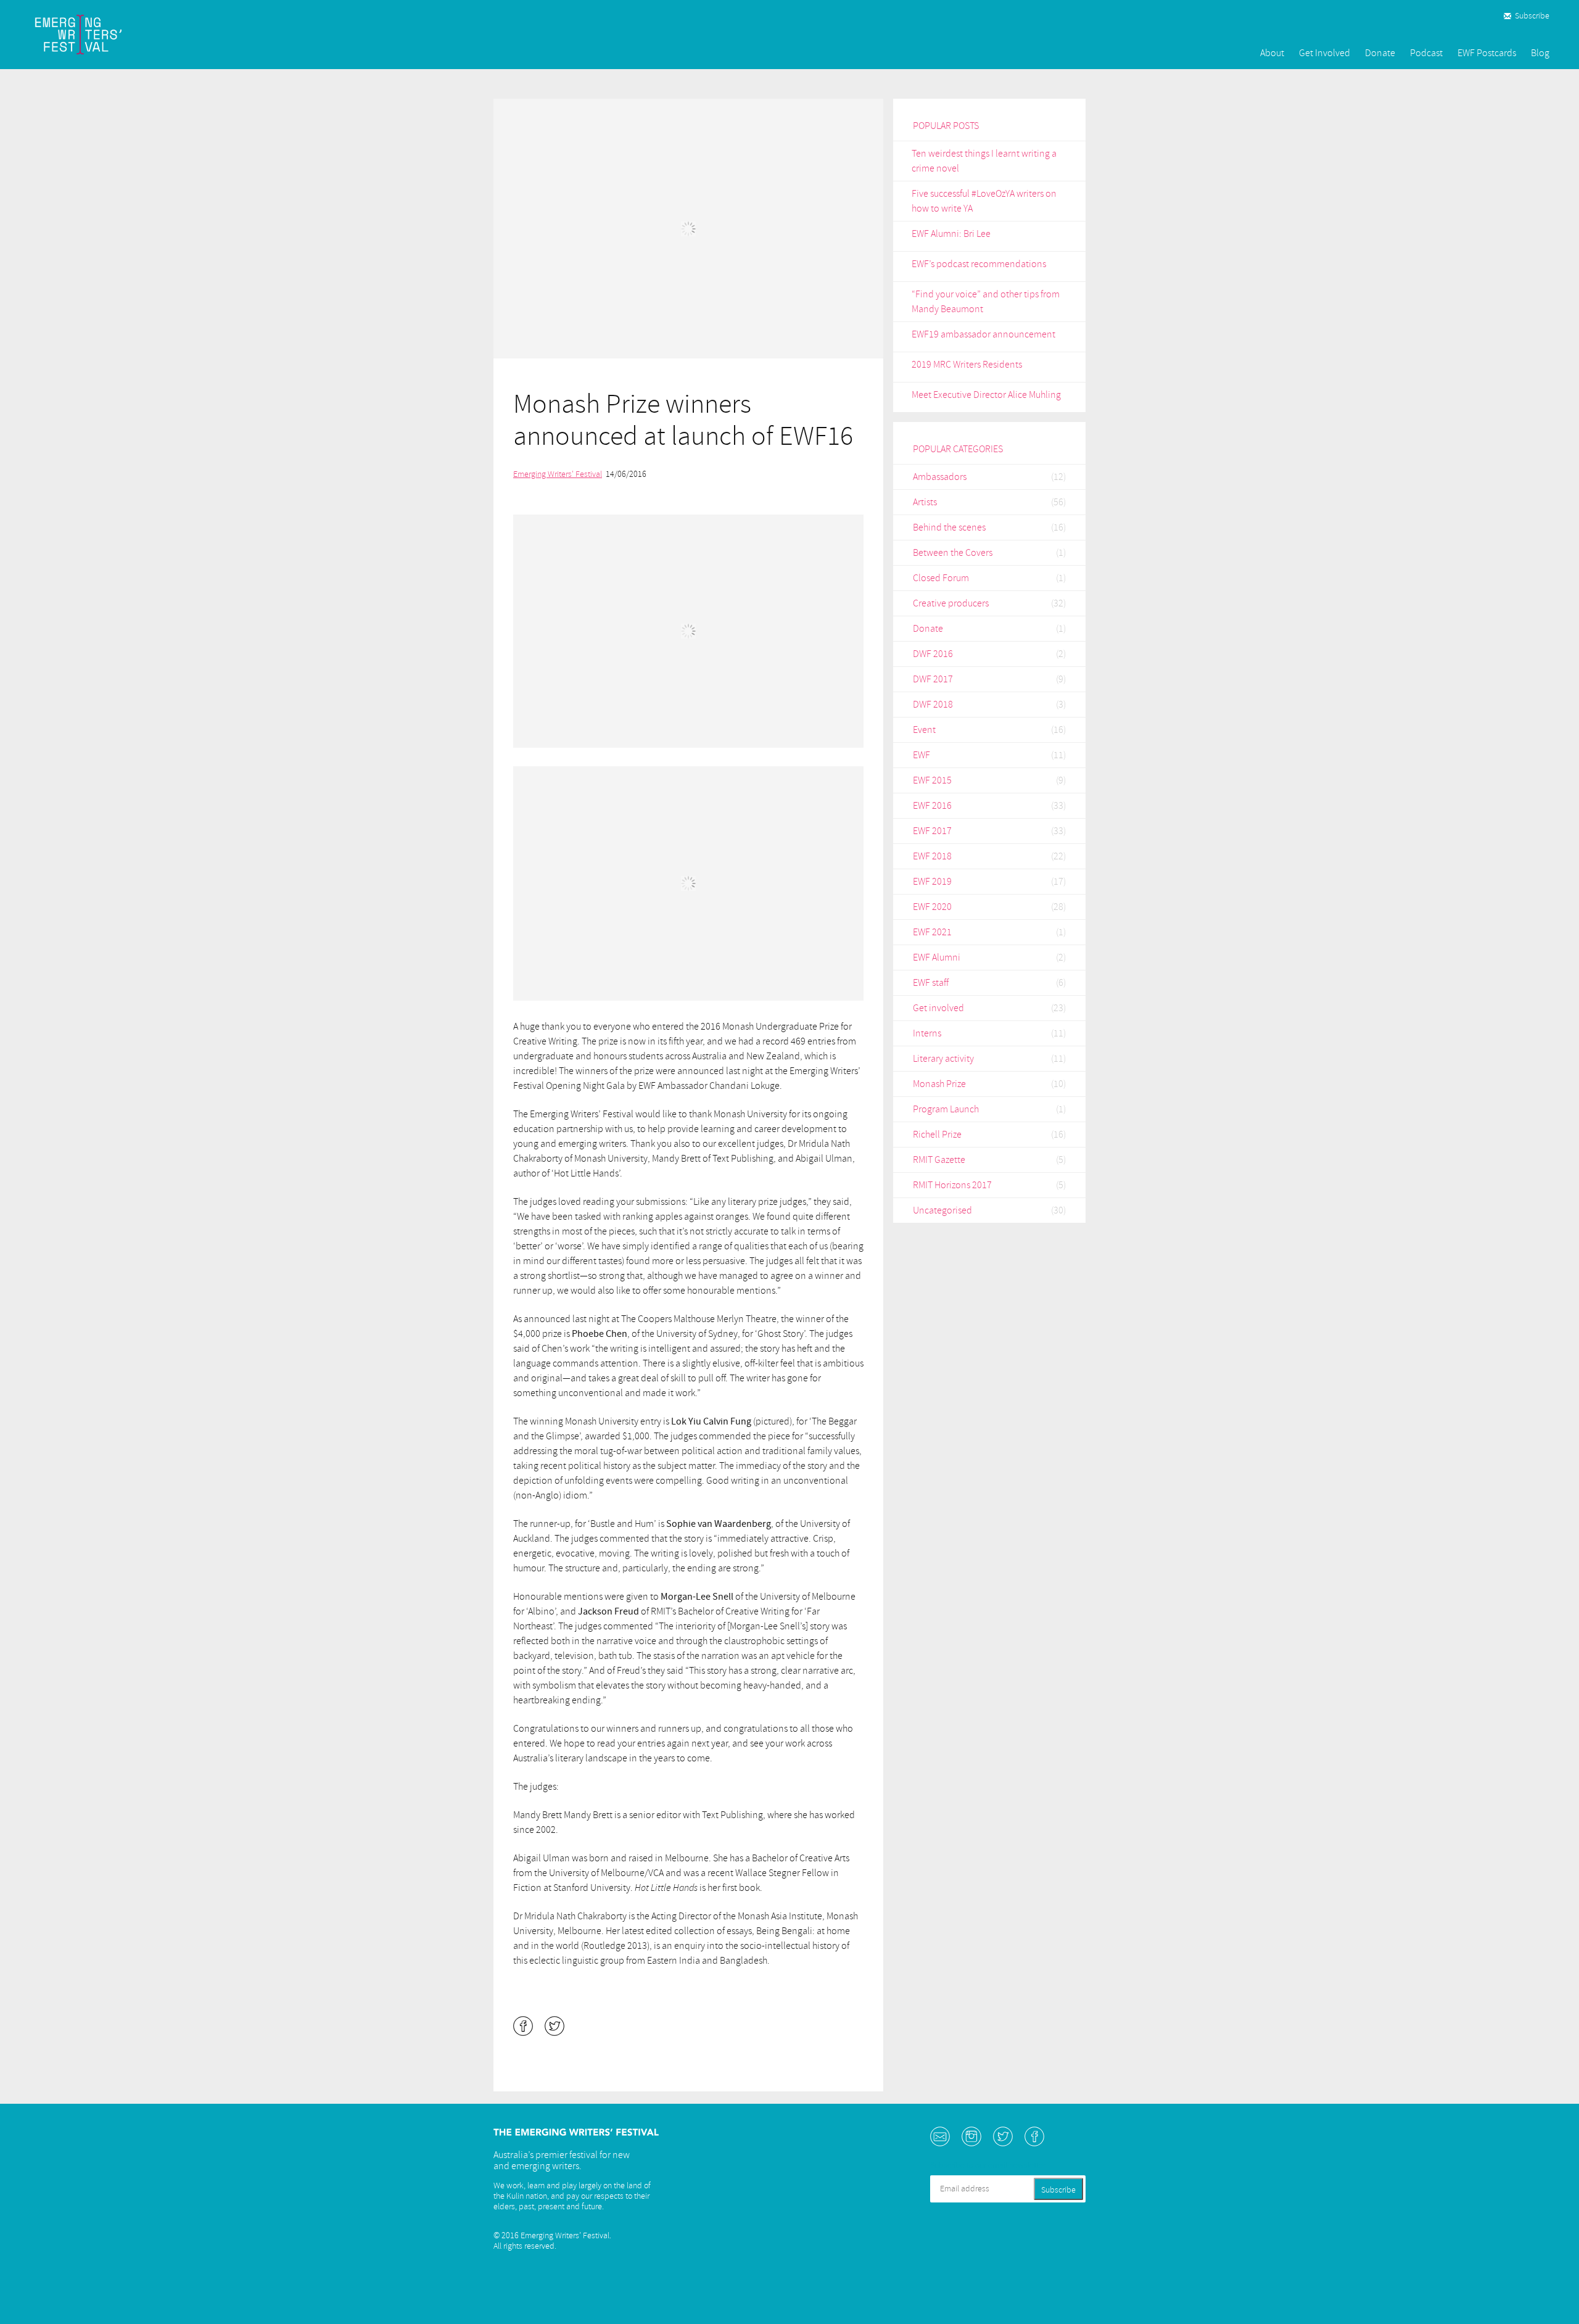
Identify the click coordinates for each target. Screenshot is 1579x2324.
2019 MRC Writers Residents (967, 365)
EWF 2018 (932, 856)
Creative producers (951, 603)
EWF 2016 (932, 806)
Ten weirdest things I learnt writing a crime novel (984, 161)
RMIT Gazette (939, 1160)
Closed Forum (941, 578)
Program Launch (946, 1109)
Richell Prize (937, 1135)
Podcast (1426, 53)
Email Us (940, 2136)
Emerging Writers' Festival (558, 474)
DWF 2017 (933, 679)
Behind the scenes (949, 527)
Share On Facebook (523, 2026)
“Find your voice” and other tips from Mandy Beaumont (986, 302)
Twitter (1003, 2136)
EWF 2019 (932, 882)
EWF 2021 (932, 932)
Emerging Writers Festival (99, 35)
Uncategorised (942, 1210)
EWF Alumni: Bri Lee (951, 234)
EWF (921, 755)
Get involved (938, 1008)
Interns (927, 1033)
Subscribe (1532, 16)
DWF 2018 (933, 705)
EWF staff (931, 983)
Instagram (971, 2136)
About (1272, 53)
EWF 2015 (932, 780)
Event (924, 730)
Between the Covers (953, 553)
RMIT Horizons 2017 (952, 1185)
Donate (1380, 53)
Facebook (1034, 2136)
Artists (925, 502)
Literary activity (943, 1059)
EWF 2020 (932, 907)
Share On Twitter (555, 2026)
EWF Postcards (1487, 53)
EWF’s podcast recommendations (979, 264)
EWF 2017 (932, 831)
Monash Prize (939, 1084)
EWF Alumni (937, 957)
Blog (1540, 53)
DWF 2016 (933, 654)
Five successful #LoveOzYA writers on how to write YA (984, 201)
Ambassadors (940, 477)
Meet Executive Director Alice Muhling (986, 395)
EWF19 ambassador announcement (983, 334)
